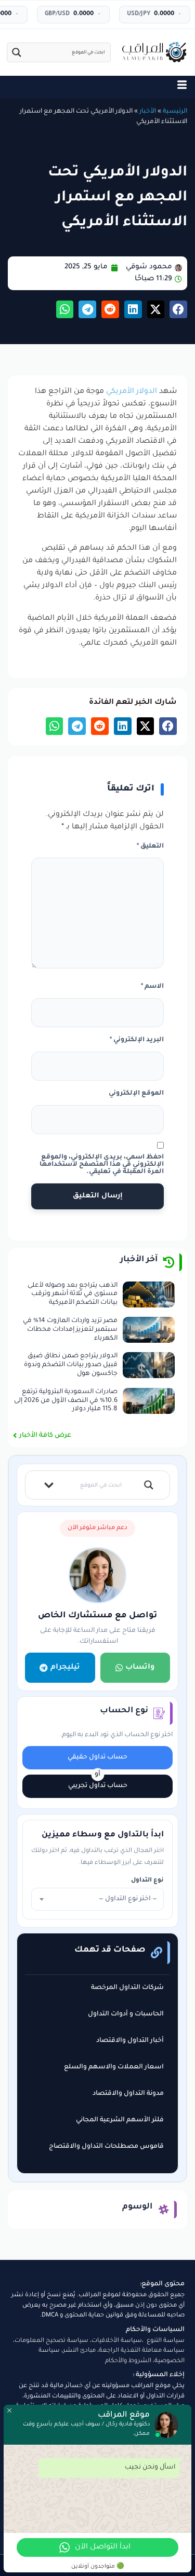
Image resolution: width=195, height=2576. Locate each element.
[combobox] (97, 1899)
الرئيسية (175, 112)
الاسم (152, 987)
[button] (178, 309)
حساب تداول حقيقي (97, 1757)
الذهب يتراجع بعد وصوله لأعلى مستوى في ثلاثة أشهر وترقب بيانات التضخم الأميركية (73, 1294)
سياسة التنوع (166, 2341)
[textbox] (97, 1899)
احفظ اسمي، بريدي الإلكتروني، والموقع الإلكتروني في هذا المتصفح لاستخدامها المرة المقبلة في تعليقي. (102, 1165)
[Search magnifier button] (17, 52)
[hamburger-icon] (182, 87)
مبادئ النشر (79, 2351)
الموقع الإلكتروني (136, 1094)
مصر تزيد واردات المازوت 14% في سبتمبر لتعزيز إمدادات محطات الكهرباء (70, 1330)
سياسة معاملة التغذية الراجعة (142, 2351)
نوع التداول (147, 1881)
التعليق (150, 847)
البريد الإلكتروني (137, 1040)
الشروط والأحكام (128, 2361)
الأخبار (148, 112)
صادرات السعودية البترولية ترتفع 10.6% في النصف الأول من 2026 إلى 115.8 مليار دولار (66, 1401)
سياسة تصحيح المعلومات (51, 2341)
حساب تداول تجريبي (98, 1786)
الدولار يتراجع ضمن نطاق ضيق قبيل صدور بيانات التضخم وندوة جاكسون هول (71, 1365)
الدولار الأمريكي (132, 392)
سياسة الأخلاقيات (117, 2341)
